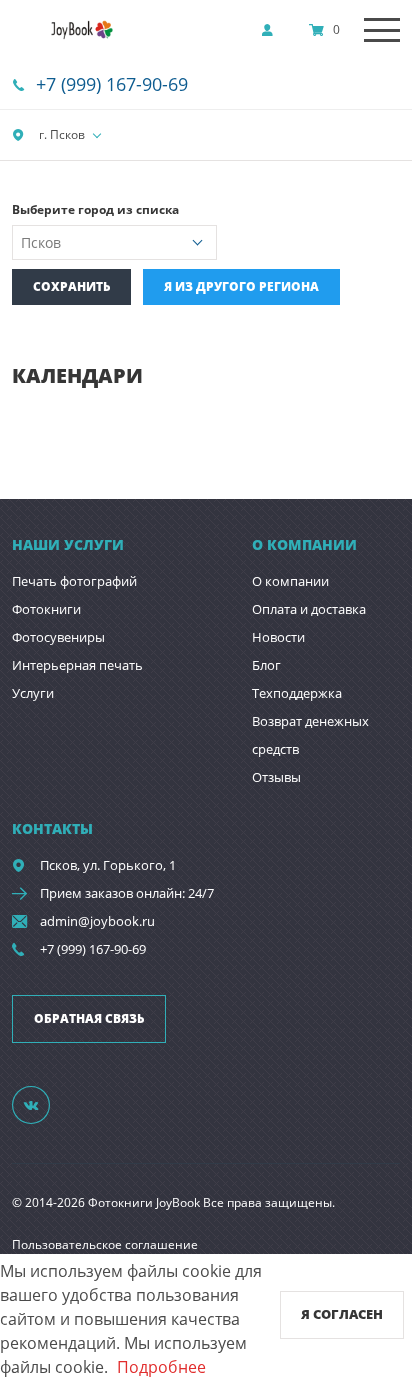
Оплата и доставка (309, 609)
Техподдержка (297, 693)
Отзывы (276, 777)
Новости (278, 637)
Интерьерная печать (77, 665)
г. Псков (60, 134)
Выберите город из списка (95, 209)
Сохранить (71, 286)
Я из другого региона (241, 286)
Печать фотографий (74, 581)
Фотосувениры (58, 637)
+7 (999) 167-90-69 (112, 84)
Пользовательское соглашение (105, 1244)
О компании (290, 581)
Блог (266, 665)
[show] (273, 30)
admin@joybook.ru (97, 921)
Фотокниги (46, 609)
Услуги (33, 693)
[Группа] (43, 1104)
